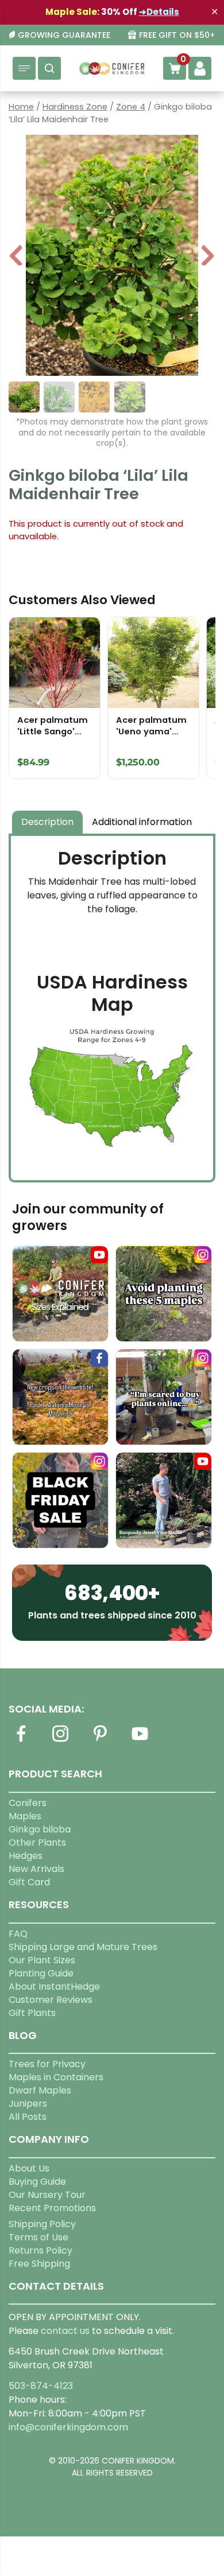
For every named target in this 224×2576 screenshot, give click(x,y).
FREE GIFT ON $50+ (177, 35)
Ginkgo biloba (40, 1829)
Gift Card (29, 1882)
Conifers (28, 1803)
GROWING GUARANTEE (64, 35)
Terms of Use (38, 2237)
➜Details (159, 12)
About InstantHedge (54, 1987)
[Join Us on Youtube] (140, 1740)
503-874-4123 (41, 2386)
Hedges (26, 1856)
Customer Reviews (51, 2000)
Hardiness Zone (75, 107)
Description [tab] (47, 822)
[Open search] (49, 68)
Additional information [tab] (142, 822)
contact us (65, 2331)
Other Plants (37, 1842)
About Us (29, 2168)
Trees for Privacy (47, 2064)
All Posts (28, 2117)
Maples (25, 1816)
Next (208, 257)
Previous (17, 257)
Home (21, 107)
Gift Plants (32, 2013)
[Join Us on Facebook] (21, 1740)
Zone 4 (131, 107)
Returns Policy (40, 2250)
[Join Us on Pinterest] (100, 1740)
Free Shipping (39, 2264)
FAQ (18, 1934)
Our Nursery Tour (47, 2195)
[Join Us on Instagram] (60, 1740)
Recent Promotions (52, 2208)
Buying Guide (37, 2182)
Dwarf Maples (40, 2090)
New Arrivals (36, 1869)
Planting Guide (41, 1973)
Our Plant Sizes (42, 1960)
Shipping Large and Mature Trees (83, 1947)
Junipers (28, 2104)
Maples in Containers (56, 2077)
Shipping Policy (42, 2224)
